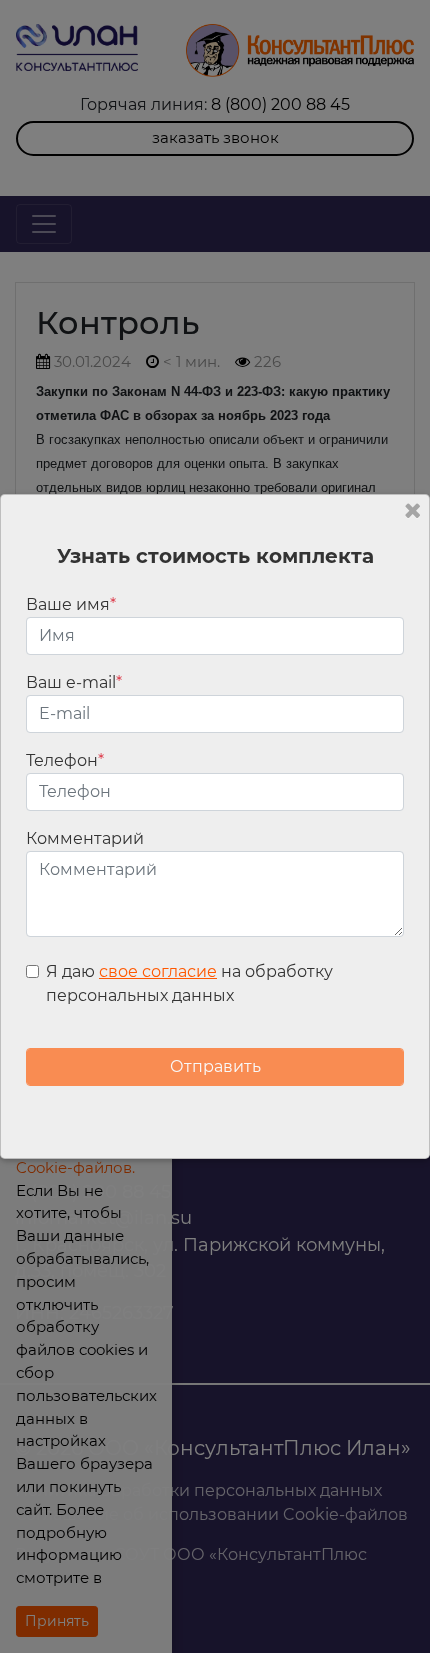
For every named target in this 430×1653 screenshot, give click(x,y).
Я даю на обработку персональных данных (189, 983)
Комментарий (85, 838)
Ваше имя (71, 604)
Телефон (65, 760)
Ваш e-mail (74, 682)
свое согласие (158, 971)
